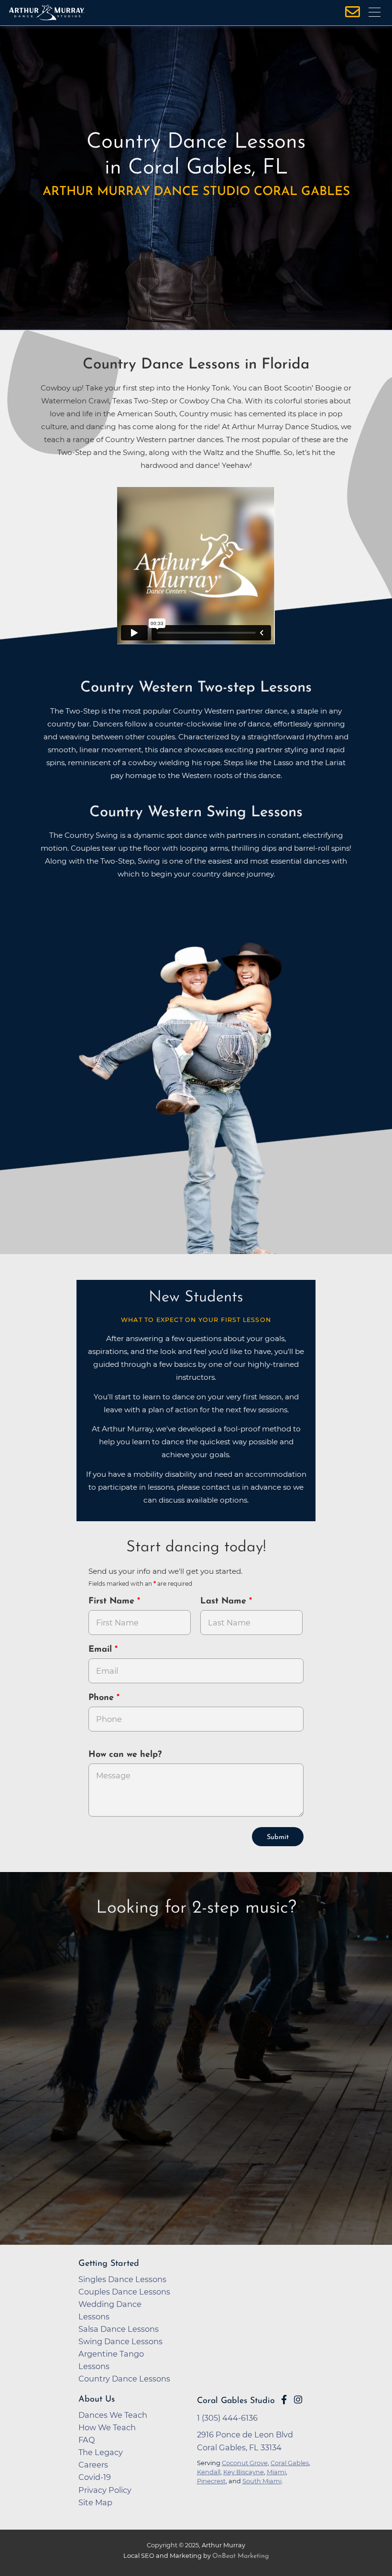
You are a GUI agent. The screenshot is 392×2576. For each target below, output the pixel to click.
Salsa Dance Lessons (119, 2329)
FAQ (87, 2440)
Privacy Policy (105, 2490)
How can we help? (125, 1755)
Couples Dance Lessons (124, 2292)
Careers (93, 2465)
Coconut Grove (245, 2463)
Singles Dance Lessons (122, 2279)
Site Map (95, 2502)
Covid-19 (95, 2477)
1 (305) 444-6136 (227, 2418)
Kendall (209, 2472)
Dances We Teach (113, 2415)
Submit (278, 1837)
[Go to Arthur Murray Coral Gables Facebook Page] (284, 2400)
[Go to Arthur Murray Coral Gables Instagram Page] (298, 2400)
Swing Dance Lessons (120, 2341)
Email (102, 1650)
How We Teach (107, 2427)
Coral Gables (290, 2463)
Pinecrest (211, 2481)
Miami (276, 2472)
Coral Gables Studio (236, 2401)
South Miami (262, 2481)
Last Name (225, 1602)
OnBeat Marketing (240, 2556)
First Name (113, 1602)
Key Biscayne (244, 2472)
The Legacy (101, 2452)
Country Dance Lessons (124, 2379)
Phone (103, 1698)
